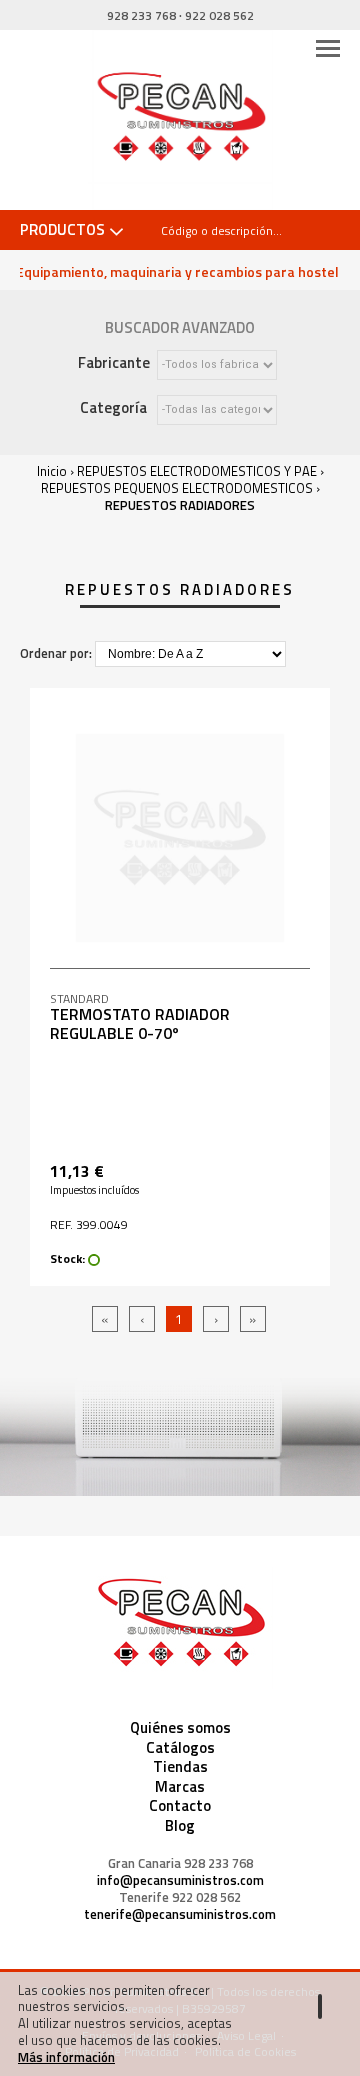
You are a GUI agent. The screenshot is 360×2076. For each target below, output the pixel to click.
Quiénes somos (180, 1727)
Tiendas (180, 1766)
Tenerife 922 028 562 (180, 1897)
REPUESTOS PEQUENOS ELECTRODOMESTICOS (177, 488)
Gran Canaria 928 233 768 (180, 1863)
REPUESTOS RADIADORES (180, 505)
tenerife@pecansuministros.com (180, 1914)
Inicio (52, 471)
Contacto (180, 1805)
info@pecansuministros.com (180, 1880)
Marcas (180, 1786)
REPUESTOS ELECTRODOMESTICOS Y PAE (197, 471)
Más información (66, 2057)
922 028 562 (219, 15)
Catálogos (180, 1747)
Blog (180, 1825)
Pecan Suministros (180, 120)
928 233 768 (141, 15)
